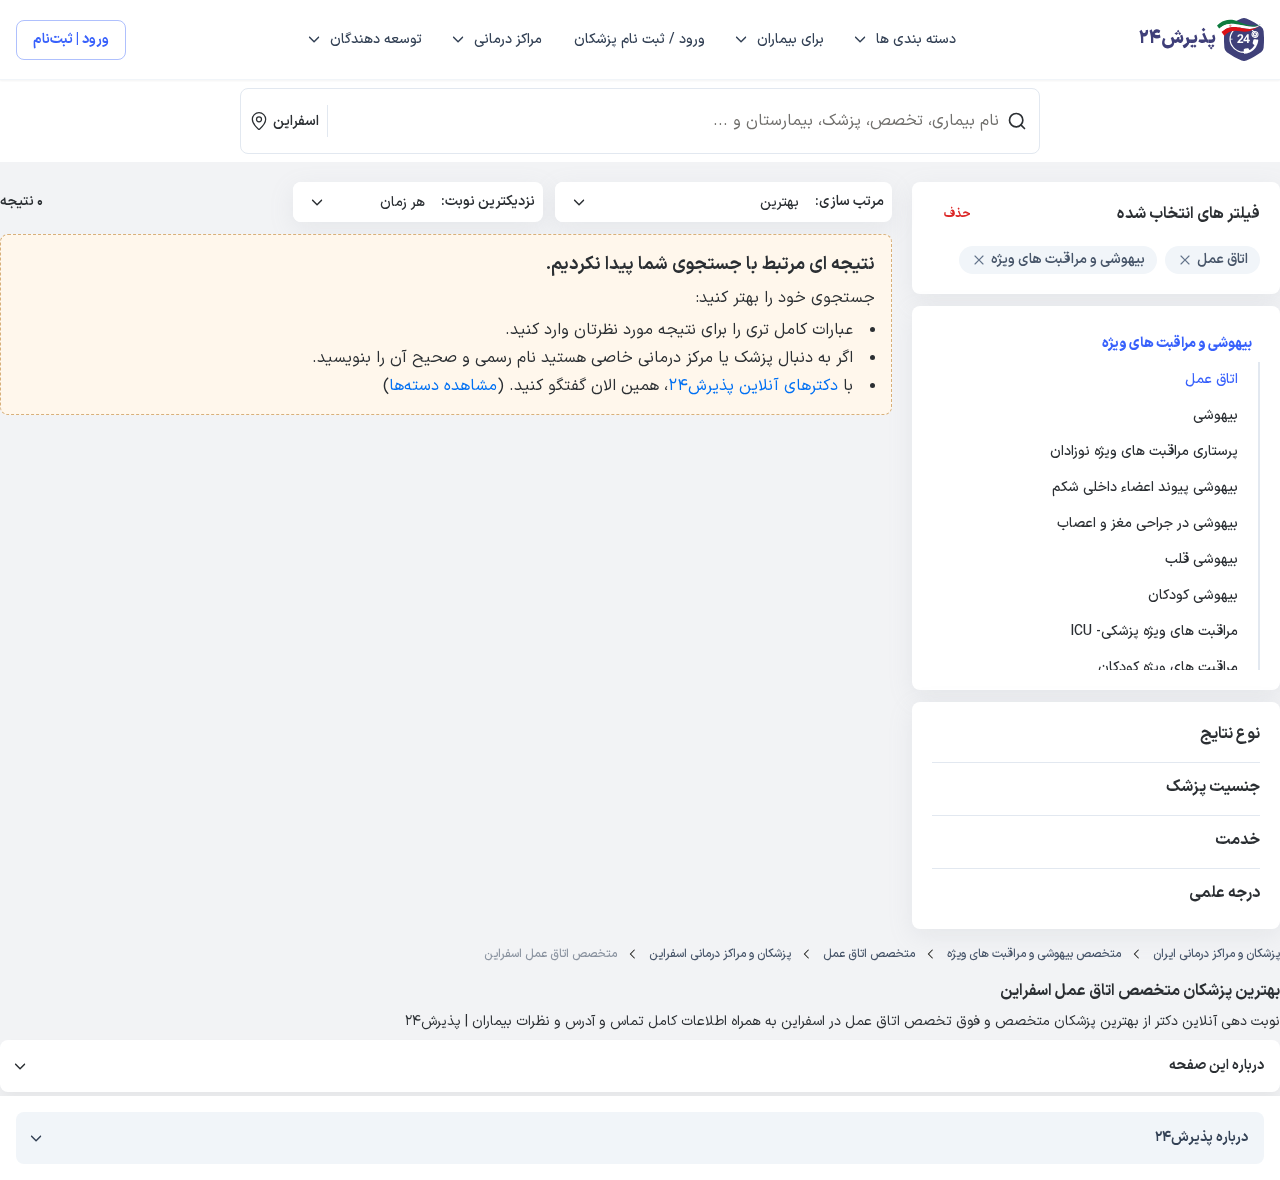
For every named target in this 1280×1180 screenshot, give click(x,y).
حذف (957, 214)
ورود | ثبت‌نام (71, 39)
